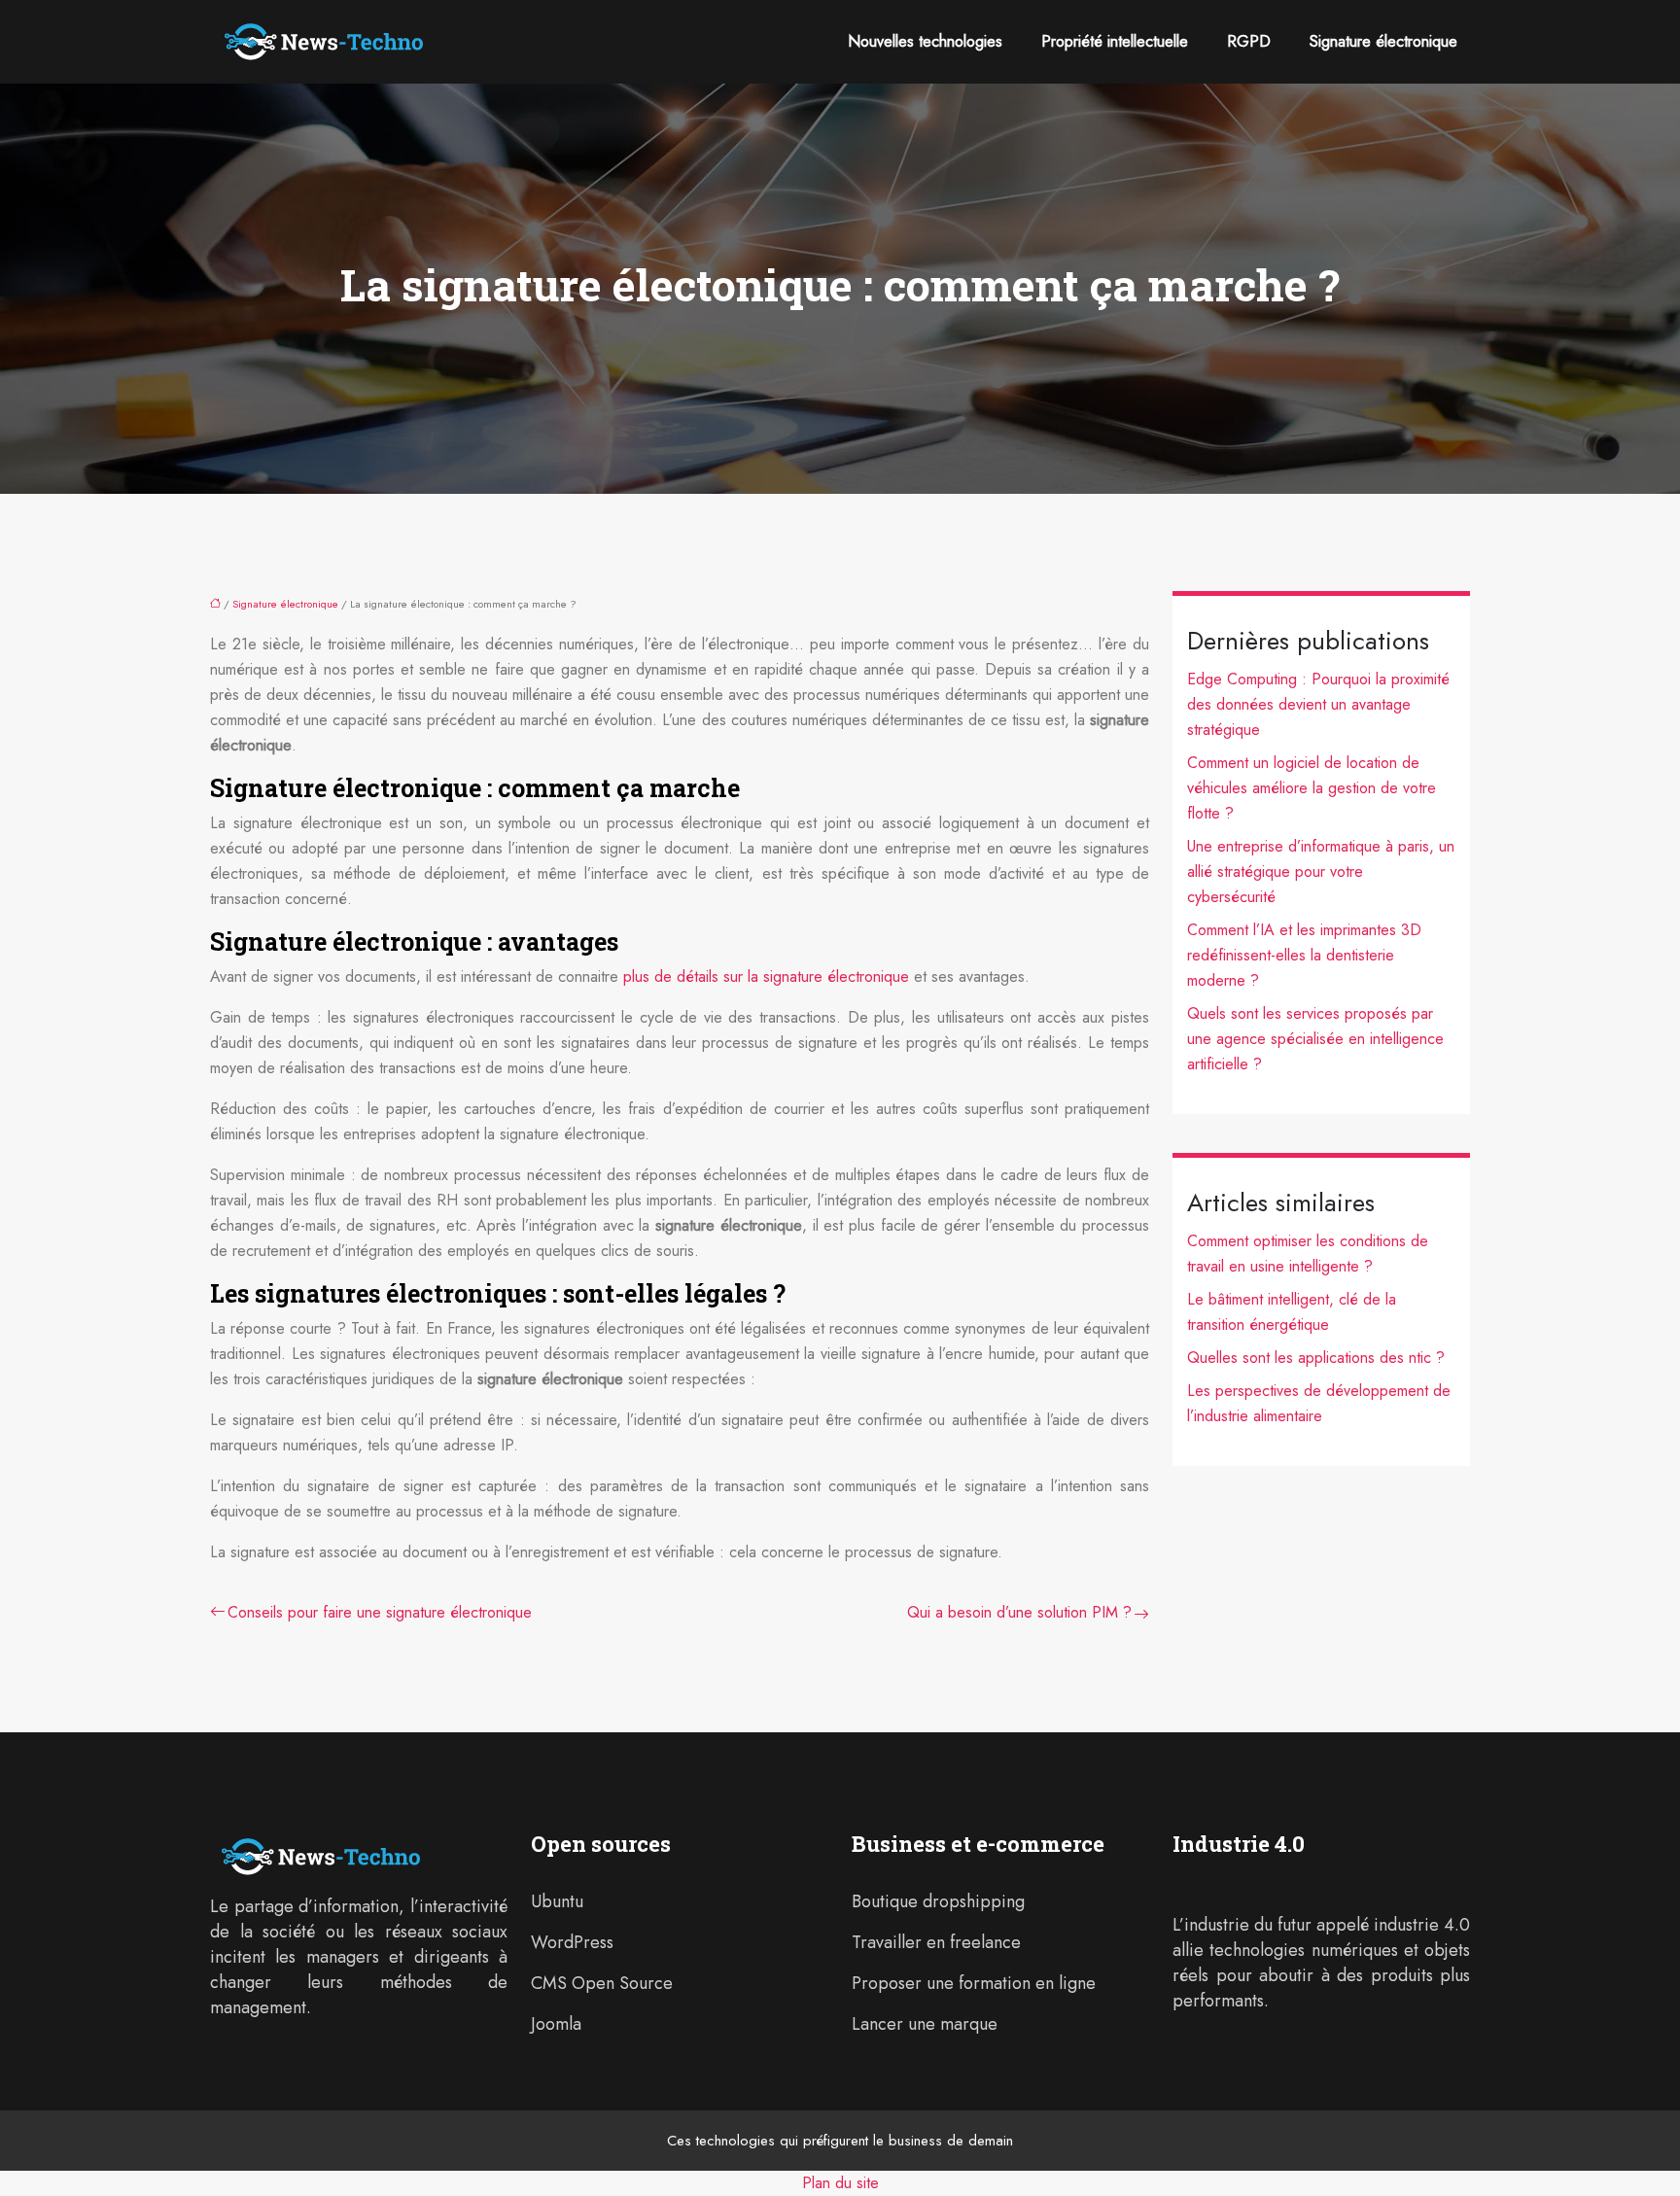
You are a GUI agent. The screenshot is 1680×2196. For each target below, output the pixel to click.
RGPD (1249, 41)
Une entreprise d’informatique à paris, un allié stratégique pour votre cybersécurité (1321, 871)
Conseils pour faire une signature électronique (380, 1612)
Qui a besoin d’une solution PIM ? (1019, 1612)
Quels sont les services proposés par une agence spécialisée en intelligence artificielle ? (1315, 1039)
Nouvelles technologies (925, 41)
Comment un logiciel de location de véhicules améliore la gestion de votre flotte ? (1312, 788)
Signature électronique (1383, 41)
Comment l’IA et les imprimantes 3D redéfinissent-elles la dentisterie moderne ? (1304, 955)
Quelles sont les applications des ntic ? (1316, 1358)
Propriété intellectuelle (1115, 41)
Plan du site (840, 2183)
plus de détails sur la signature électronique (766, 976)
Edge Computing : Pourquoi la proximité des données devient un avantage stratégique (1318, 704)
